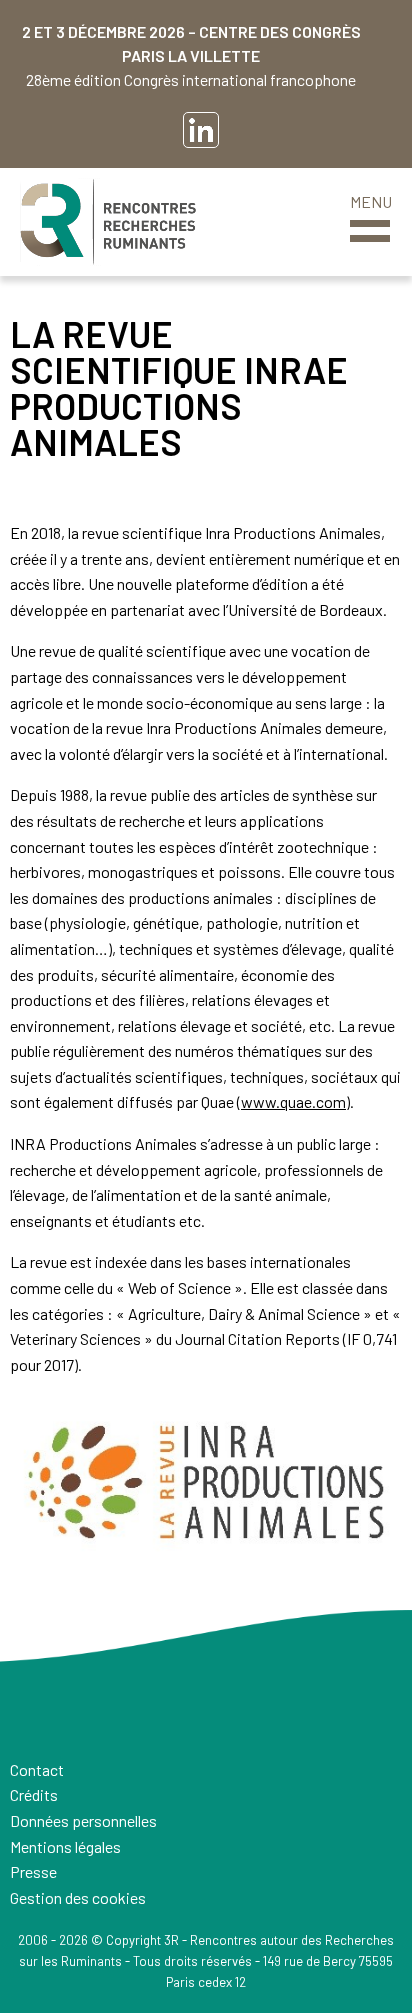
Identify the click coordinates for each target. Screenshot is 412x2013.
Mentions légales (65, 1846)
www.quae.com (293, 1101)
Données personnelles (83, 1820)
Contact (37, 1769)
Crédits (34, 1794)
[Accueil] (108, 222)
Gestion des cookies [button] (78, 1897)
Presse (33, 1871)
